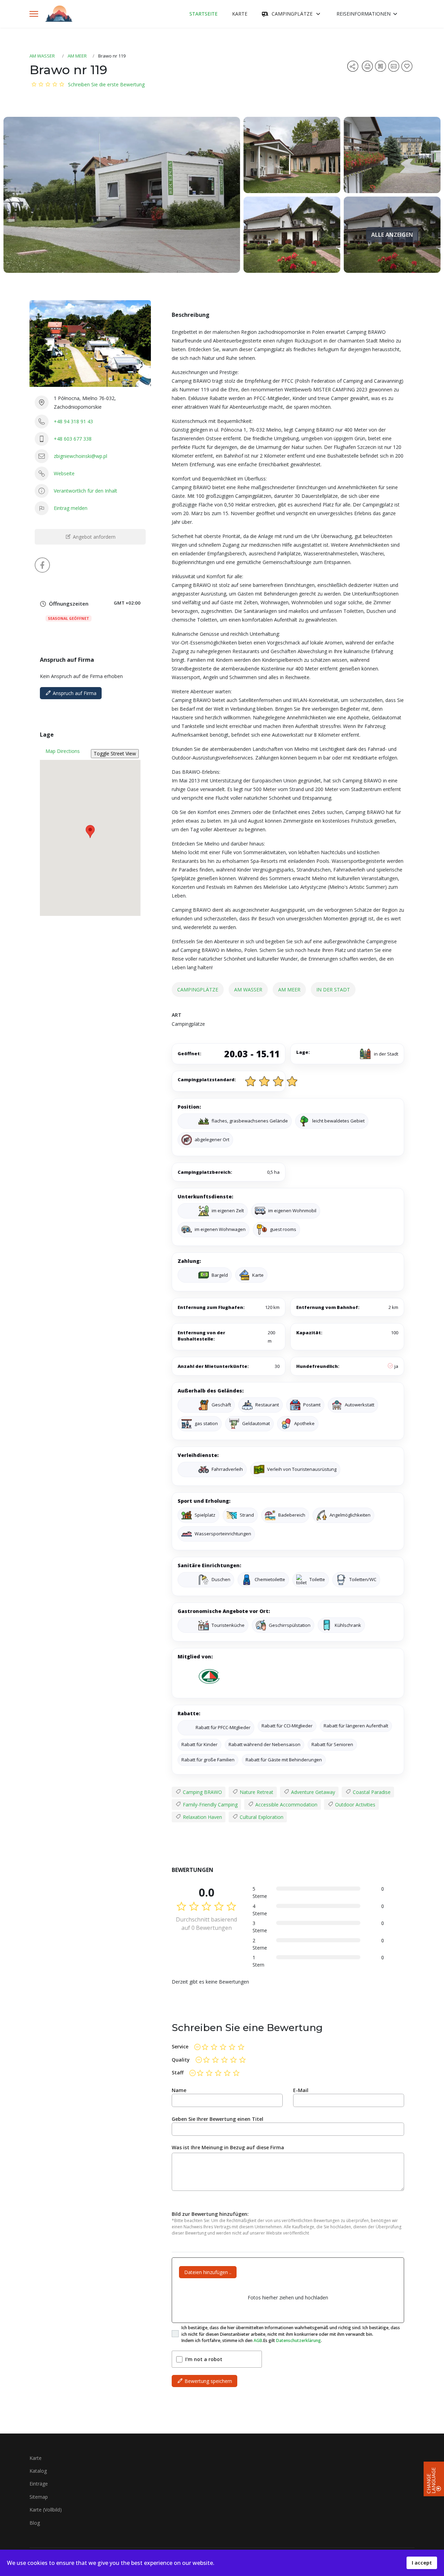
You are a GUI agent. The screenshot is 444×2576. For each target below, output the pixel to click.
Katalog (38, 2471)
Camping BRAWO (202, 1792)
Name (179, 2090)
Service (180, 2046)
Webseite (64, 473)
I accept (422, 2563)
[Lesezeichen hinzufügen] (408, 68)
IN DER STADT (333, 990)
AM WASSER (42, 56)
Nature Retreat (256, 1792)
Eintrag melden (71, 508)
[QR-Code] (382, 68)
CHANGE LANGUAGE (431, 2480)
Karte (36, 2458)
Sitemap (39, 2497)
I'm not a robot (204, 2359)
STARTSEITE (203, 14)
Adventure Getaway (312, 1792)
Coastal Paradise (371, 1792)
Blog (35, 2523)
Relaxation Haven (202, 1817)
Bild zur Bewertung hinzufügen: (210, 2214)
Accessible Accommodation (286, 1805)
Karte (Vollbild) (46, 2510)
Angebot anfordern (93, 537)
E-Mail (301, 2090)
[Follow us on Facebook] (42, 565)
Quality (181, 2060)
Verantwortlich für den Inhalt (86, 491)
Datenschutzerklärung (298, 2340)
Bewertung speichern (208, 2381)
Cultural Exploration (261, 1817)
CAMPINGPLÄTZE (292, 14)
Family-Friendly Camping (210, 1805)
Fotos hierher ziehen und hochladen (288, 2297)
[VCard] (395, 68)
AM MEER (77, 56)
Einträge (39, 2484)
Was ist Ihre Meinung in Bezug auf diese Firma (228, 2147)
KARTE (240, 14)
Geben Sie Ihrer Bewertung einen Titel (217, 2119)
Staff (178, 2072)
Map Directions (63, 751)
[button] (90, 831)
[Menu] (34, 14)
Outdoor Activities (355, 1805)
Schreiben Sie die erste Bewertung (106, 84)
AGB (258, 2340)
